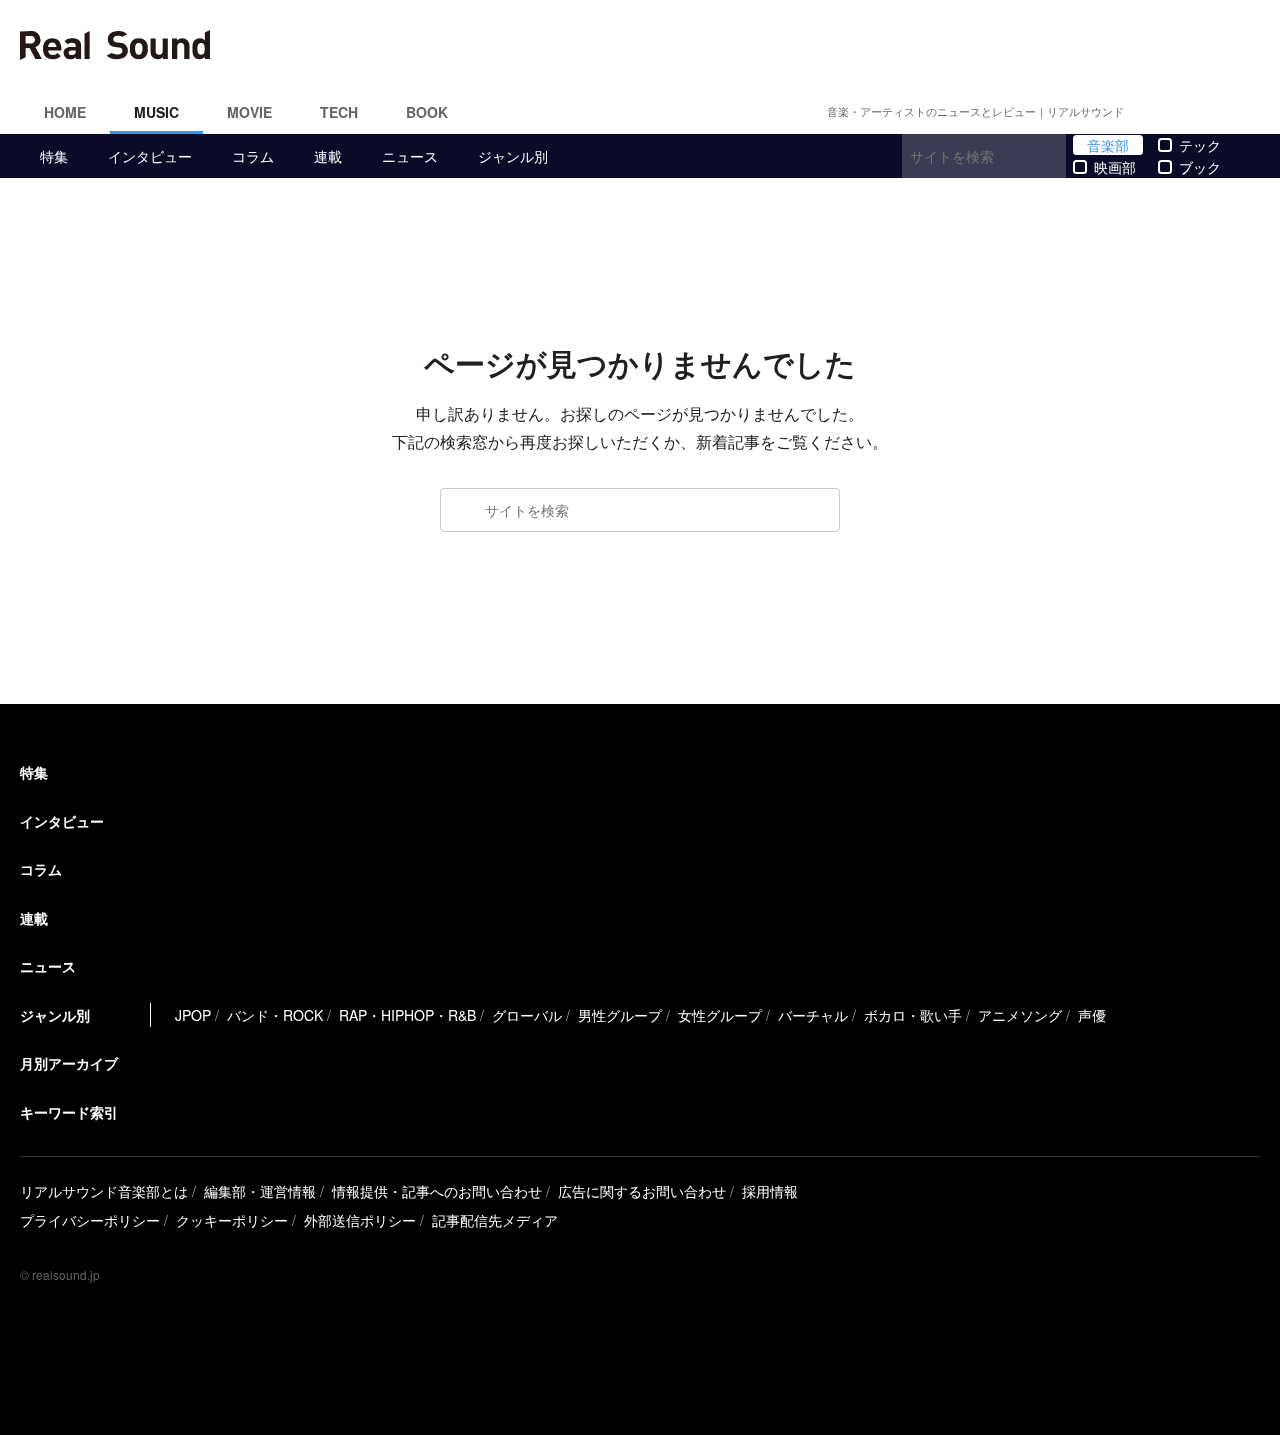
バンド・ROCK (275, 1015)
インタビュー (150, 156)
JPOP (193, 1015)
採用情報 (770, 1191)
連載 (328, 156)
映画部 (1115, 167)
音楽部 (1108, 145)
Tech (339, 112)
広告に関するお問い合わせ (642, 1191)
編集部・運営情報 (260, 1191)
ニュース (410, 156)
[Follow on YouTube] (1228, 112)
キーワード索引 (69, 1112)
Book (427, 112)
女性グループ (720, 1015)
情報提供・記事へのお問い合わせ (437, 1191)
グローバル (527, 1015)
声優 (1092, 1015)
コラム (253, 156)
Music (156, 112)
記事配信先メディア (495, 1220)
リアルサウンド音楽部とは (104, 1191)
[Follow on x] (1180, 112)
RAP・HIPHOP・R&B (407, 1015)
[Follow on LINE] (1252, 112)
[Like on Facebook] (1156, 112)
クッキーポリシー (232, 1220)
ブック (1200, 167)
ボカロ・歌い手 (913, 1015)
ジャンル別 (513, 156)
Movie (249, 112)
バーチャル (813, 1015)
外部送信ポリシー (360, 1220)
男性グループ (620, 1015)
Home (65, 112)
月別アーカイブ (69, 1063)
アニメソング (1020, 1015)
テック (1200, 145)
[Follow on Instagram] (1204, 112)
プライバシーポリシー (90, 1220)
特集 (54, 156)
